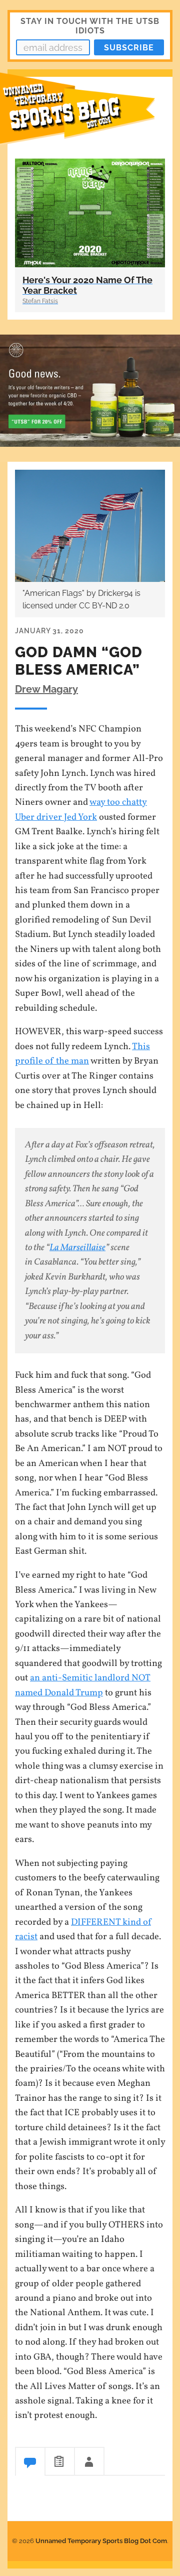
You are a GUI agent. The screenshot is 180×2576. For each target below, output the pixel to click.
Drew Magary (46, 689)
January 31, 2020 (49, 631)
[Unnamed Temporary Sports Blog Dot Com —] (90, 114)
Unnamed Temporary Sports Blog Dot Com (101, 2541)
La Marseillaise (77, 1248)
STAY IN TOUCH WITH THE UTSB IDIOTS (90, 26)
